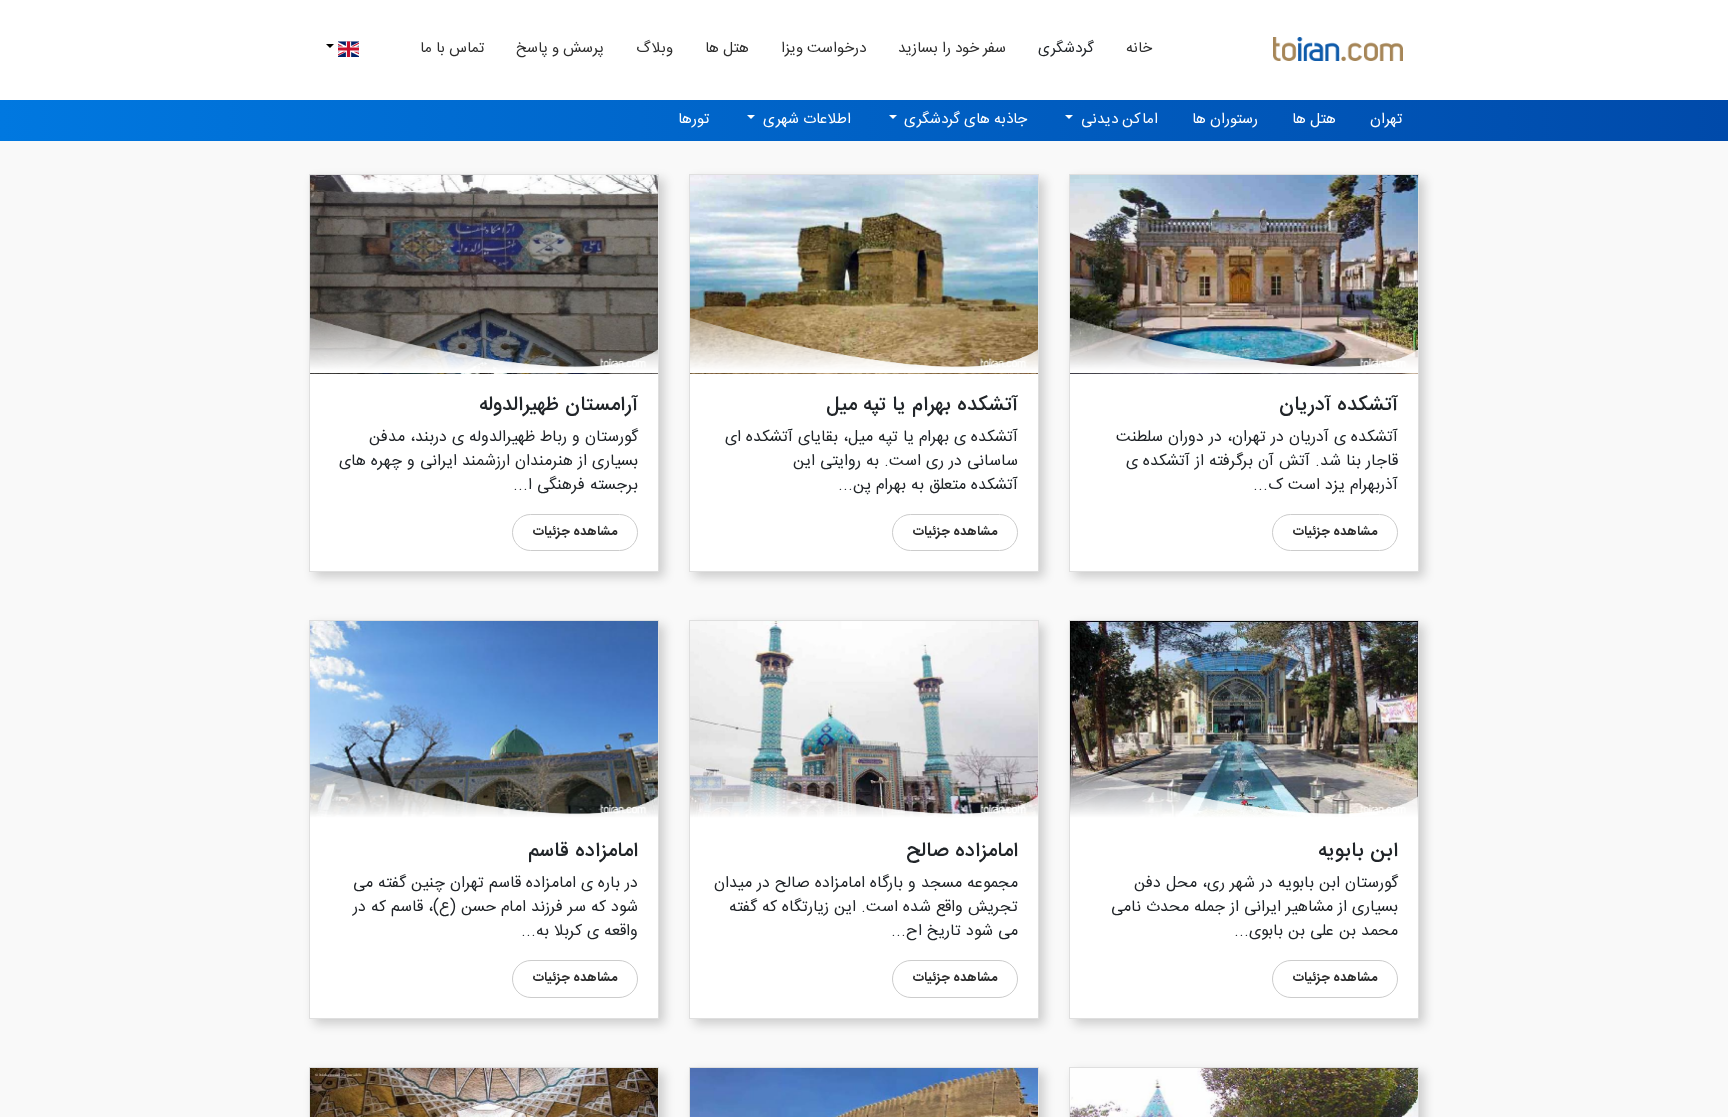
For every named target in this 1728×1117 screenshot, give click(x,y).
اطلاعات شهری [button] (805, 119)
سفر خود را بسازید (952, 48)
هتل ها (727, 48)
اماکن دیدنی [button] (1117, 119)
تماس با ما (452, 48)
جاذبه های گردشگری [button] (963, 119)
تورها (693, 119)
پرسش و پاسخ (560, 48)
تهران (1386, 119)
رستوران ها (1225, 119)
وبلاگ (654, 48)
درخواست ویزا (823, 48)
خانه (1131, 48)
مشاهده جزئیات (1335, 532)
